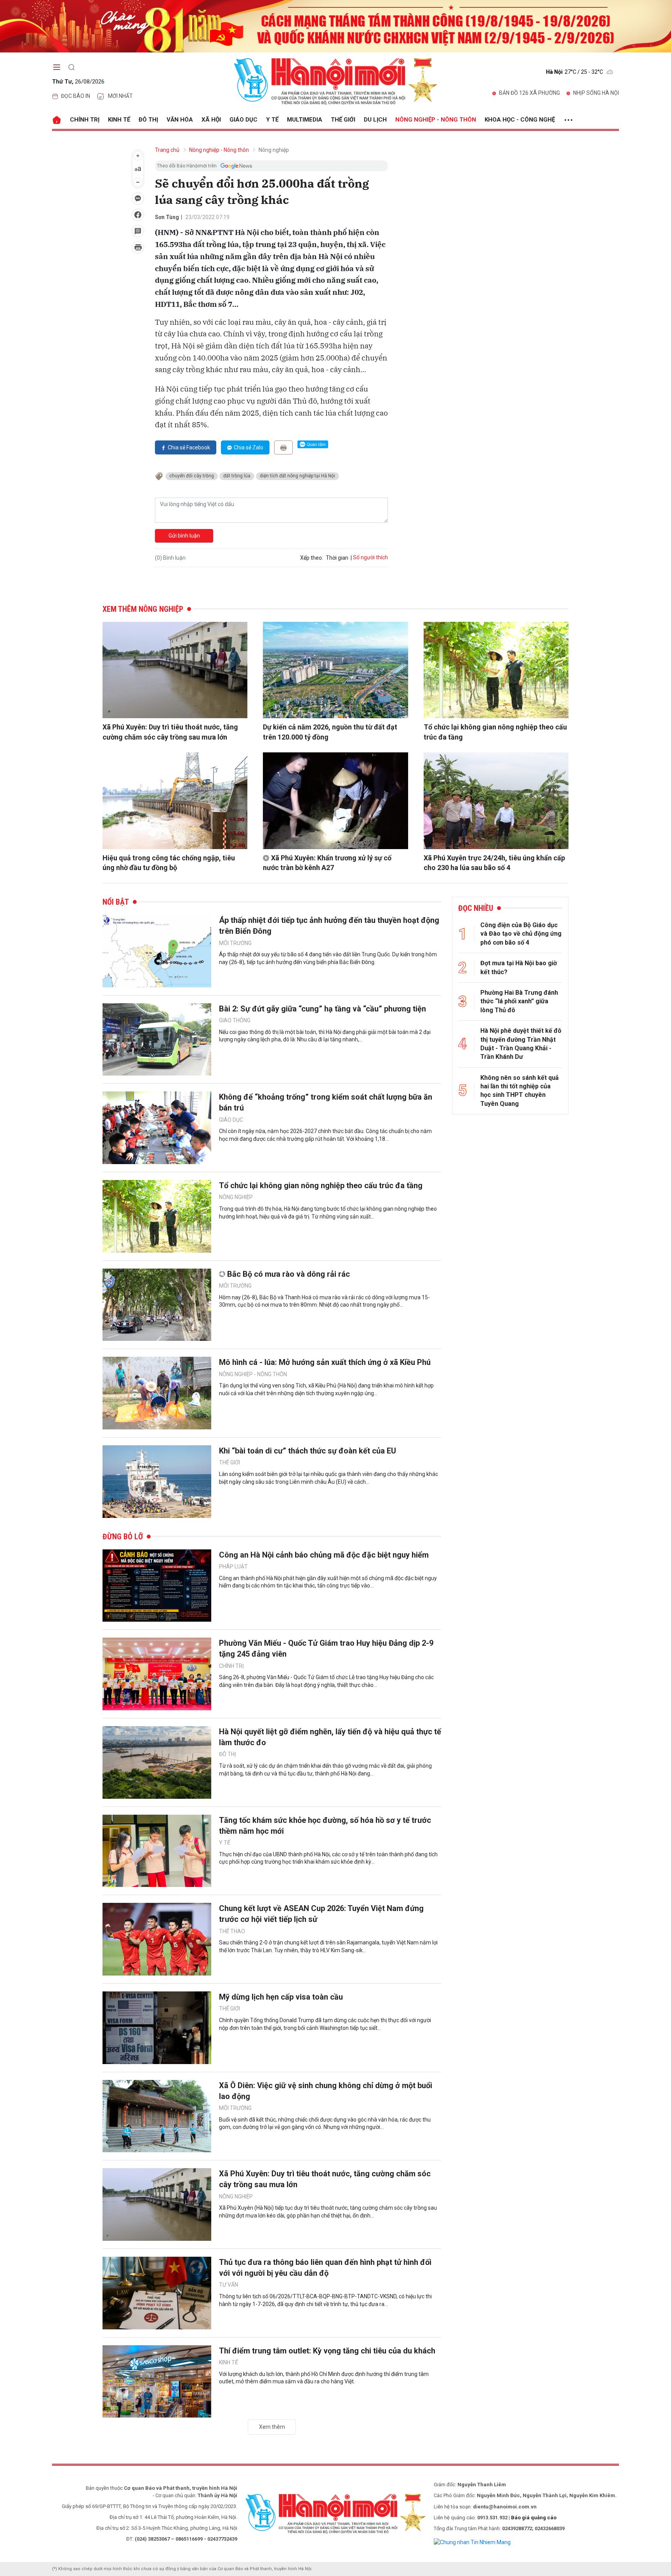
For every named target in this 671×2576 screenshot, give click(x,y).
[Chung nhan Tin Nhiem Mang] (472, 2542)
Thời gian (337, 558)
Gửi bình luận (184, 536)
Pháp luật (233, 1566)
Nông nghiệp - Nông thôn (436, 120)
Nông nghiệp (274, 150)
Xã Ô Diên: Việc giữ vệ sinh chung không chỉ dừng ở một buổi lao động (326, 2091)
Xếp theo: (312, 558)
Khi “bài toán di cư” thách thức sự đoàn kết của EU (308, 1451)
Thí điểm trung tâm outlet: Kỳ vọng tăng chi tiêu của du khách (327, 2351)
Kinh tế (119, 120)
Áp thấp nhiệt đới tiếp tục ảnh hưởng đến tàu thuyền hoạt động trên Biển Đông (329, 926)
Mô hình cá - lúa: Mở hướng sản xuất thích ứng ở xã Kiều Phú (325, 1362)
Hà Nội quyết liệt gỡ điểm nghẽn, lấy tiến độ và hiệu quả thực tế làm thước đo (330, 1737)
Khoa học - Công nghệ (520, 120)
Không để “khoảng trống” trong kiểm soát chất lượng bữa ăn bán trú (326, 1102)
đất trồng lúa (237, 476)
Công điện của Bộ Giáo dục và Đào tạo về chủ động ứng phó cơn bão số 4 (521, 934)
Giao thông (235, 1020)
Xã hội (211, 120)
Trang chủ (167, 150)
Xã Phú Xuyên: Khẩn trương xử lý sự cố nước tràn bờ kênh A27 (327, 863)
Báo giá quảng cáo (534, 2518)
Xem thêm (272, 2427)
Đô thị (148, 120)
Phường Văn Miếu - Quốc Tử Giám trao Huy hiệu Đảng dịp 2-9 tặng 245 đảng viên (326, 1648)
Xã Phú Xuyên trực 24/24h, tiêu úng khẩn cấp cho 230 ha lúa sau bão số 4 (494, 863)
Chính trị (85, 120)
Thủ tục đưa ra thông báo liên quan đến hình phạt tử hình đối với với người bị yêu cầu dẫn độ (325, 2268)
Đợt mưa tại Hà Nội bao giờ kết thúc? (519, 967)
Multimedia (305, 120)
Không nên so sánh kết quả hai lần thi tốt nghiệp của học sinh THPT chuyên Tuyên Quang (520, 1091)
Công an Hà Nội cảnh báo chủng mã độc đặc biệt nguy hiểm (324, 1555)
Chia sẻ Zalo (249, 447)
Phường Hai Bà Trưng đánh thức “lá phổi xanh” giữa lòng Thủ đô (519, 1001)
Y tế (272, 120)
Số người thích (370, 557)
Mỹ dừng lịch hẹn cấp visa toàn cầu (281, 1997)
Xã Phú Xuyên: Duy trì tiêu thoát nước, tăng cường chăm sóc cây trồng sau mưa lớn (170, 732)
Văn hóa (180, 120)
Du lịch (375, 120)
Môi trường (235, 943)
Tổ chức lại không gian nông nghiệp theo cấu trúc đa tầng (495, 732)
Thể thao (232, 1931)
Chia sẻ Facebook (189, 447)
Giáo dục (243, 120)
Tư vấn (229, 2285)
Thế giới (343, 120)
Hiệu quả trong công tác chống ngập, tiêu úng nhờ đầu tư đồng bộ (169, 863)
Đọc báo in (76, 96)
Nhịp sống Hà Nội (596, 93)
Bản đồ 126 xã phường (529, 93)
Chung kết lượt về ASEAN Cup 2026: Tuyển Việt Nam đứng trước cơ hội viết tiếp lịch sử (321, 1914)
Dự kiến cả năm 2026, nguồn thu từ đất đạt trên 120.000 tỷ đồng (330, 732)
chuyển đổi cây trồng (192, 476)
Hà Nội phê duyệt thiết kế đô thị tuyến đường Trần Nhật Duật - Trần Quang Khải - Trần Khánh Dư (521, 1044)
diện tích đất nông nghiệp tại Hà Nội (297, 476)
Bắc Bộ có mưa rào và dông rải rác (289, 1274)
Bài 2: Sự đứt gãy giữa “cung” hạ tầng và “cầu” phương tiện (322, 1009)
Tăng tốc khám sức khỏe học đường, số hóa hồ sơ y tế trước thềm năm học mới (325, 1826)
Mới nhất (120, 96)
